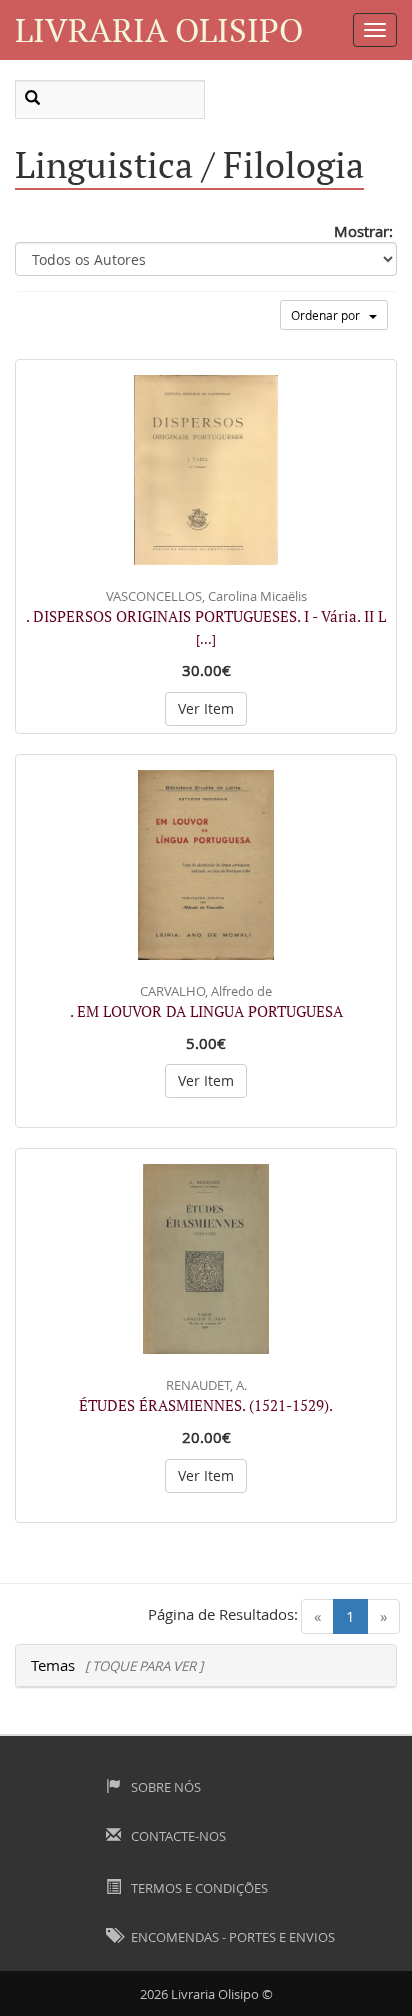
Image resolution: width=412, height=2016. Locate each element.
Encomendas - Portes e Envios (231, 1937)
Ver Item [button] (206, 708)
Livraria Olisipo (159, 29)
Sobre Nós (164, 1787)
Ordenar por (330, 315)
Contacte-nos (177, 1836)
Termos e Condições (198, 1888)
